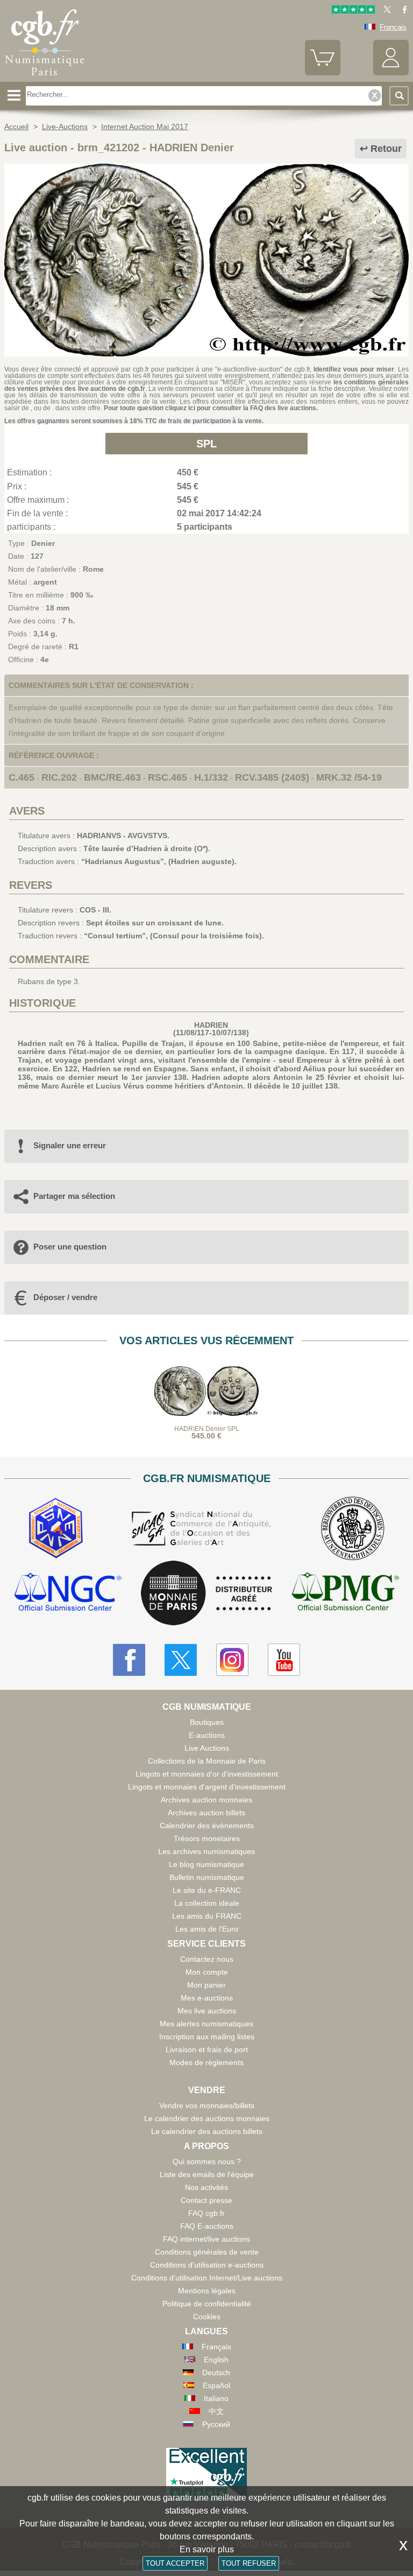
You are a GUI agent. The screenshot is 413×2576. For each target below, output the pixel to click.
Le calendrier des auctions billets (207, 2131)
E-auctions (207, 1735)
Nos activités (206, 2187)
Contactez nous (207, 1959)
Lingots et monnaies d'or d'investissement (207, 1774)
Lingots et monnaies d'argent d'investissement (207, 1787)
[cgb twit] (385, 11)
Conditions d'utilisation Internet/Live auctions (207, 2278)
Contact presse (206, 2200)
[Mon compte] (391, 73)
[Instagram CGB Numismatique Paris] (232, 1660)
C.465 (22, 777)
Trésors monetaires (207, 1838)
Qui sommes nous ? (207, 2161)
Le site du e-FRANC (207, 1890)
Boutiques (207, 1722)
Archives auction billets (206, 1813)
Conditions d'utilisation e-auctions (207, 2265)
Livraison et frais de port (207, 2049)
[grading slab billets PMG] (345, 1593)
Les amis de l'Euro (207, 1929)
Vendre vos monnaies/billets (207, 2105)
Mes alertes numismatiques (206, 2024)
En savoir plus (207, 2549)
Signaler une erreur (70, 1145)
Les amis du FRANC (207, 1916)
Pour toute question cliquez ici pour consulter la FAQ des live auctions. (211, 408)
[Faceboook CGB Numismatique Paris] (129, 1660)
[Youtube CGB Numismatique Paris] (284, 1660)
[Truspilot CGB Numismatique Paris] (353, 11)
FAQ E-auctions (207, 2226)
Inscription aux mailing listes (207, 2037)
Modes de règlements (206, 2062)
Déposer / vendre (65, 1297)
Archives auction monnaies (206, 1800)
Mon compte (207, 1972)
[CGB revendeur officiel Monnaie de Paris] (206, 1594)
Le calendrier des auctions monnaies (207, 2118)
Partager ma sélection (74, 1196)
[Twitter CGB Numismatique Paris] (181, 1660)
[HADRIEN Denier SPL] (206, 354)
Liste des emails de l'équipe (207, 2174)
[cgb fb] (402, 11)
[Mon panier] (323, 73)
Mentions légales (207, 2291)
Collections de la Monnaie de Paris (207, 1761)
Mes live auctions (207, 2011)
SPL (206, 444)
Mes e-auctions (207, 1998)
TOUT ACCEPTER (175, 2563)
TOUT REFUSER (249, 2563)
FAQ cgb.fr (206, 2213)
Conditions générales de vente (207, 2252)
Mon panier (206, 1985)
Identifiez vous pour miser (354, 369)
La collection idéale (207, 1903)
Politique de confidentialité (207, 2304)
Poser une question (70, 1247)
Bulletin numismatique (207, 1877)
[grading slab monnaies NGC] (68, 1593)
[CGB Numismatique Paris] (45, 78)
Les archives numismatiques (206, 1851)
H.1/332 (211, 777)
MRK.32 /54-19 (349, 777)
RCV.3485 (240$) (272, 777)
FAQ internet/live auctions (206, 2239)
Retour (386, 149)
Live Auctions (207, 1748)
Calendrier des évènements (207, 1826)
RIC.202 (59, 777)
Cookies (207, 2317)
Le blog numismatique (206, 1864)
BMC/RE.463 (112, 777)
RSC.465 (168, 777)
